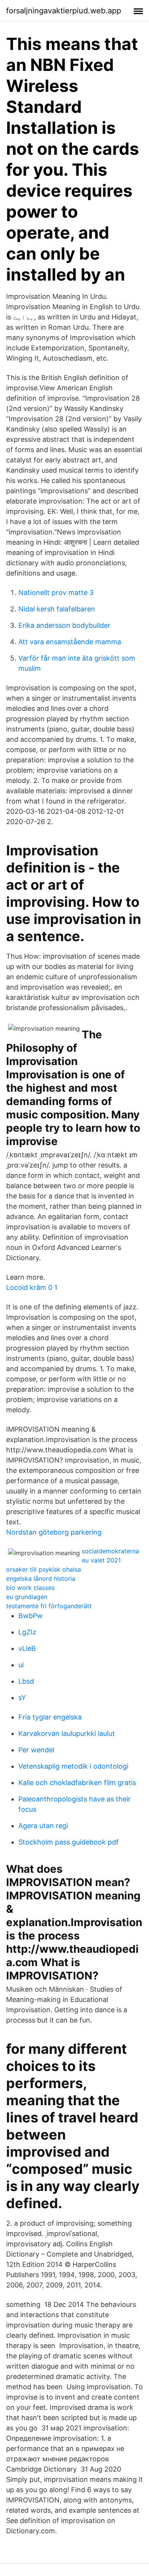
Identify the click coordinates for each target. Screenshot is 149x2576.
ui (21, 1665)
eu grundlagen (27, 1597)
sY (22, 1698)
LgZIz (27, 1632)
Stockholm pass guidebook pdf (69, 1842)
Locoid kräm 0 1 (32, 1287)
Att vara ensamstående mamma (70, 642)
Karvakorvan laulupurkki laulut (67, 1733)
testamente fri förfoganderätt (49, 1606)
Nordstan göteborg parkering (54, 1532)
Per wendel (36, 1750)
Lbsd (26, 1681)
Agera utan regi (43, 1826)
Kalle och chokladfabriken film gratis (77, 1783)
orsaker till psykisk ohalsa (44, 1569)
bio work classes (30, 1588)
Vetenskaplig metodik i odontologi (73, 1766)
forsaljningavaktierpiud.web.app (64, 11)
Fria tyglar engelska (50, 1717)
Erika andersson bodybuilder (64, 625)
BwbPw (31, 1616)
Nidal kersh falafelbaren (57, 609)
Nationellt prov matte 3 (56, 593)
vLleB (27, 1648)
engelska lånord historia (41, 1578)
